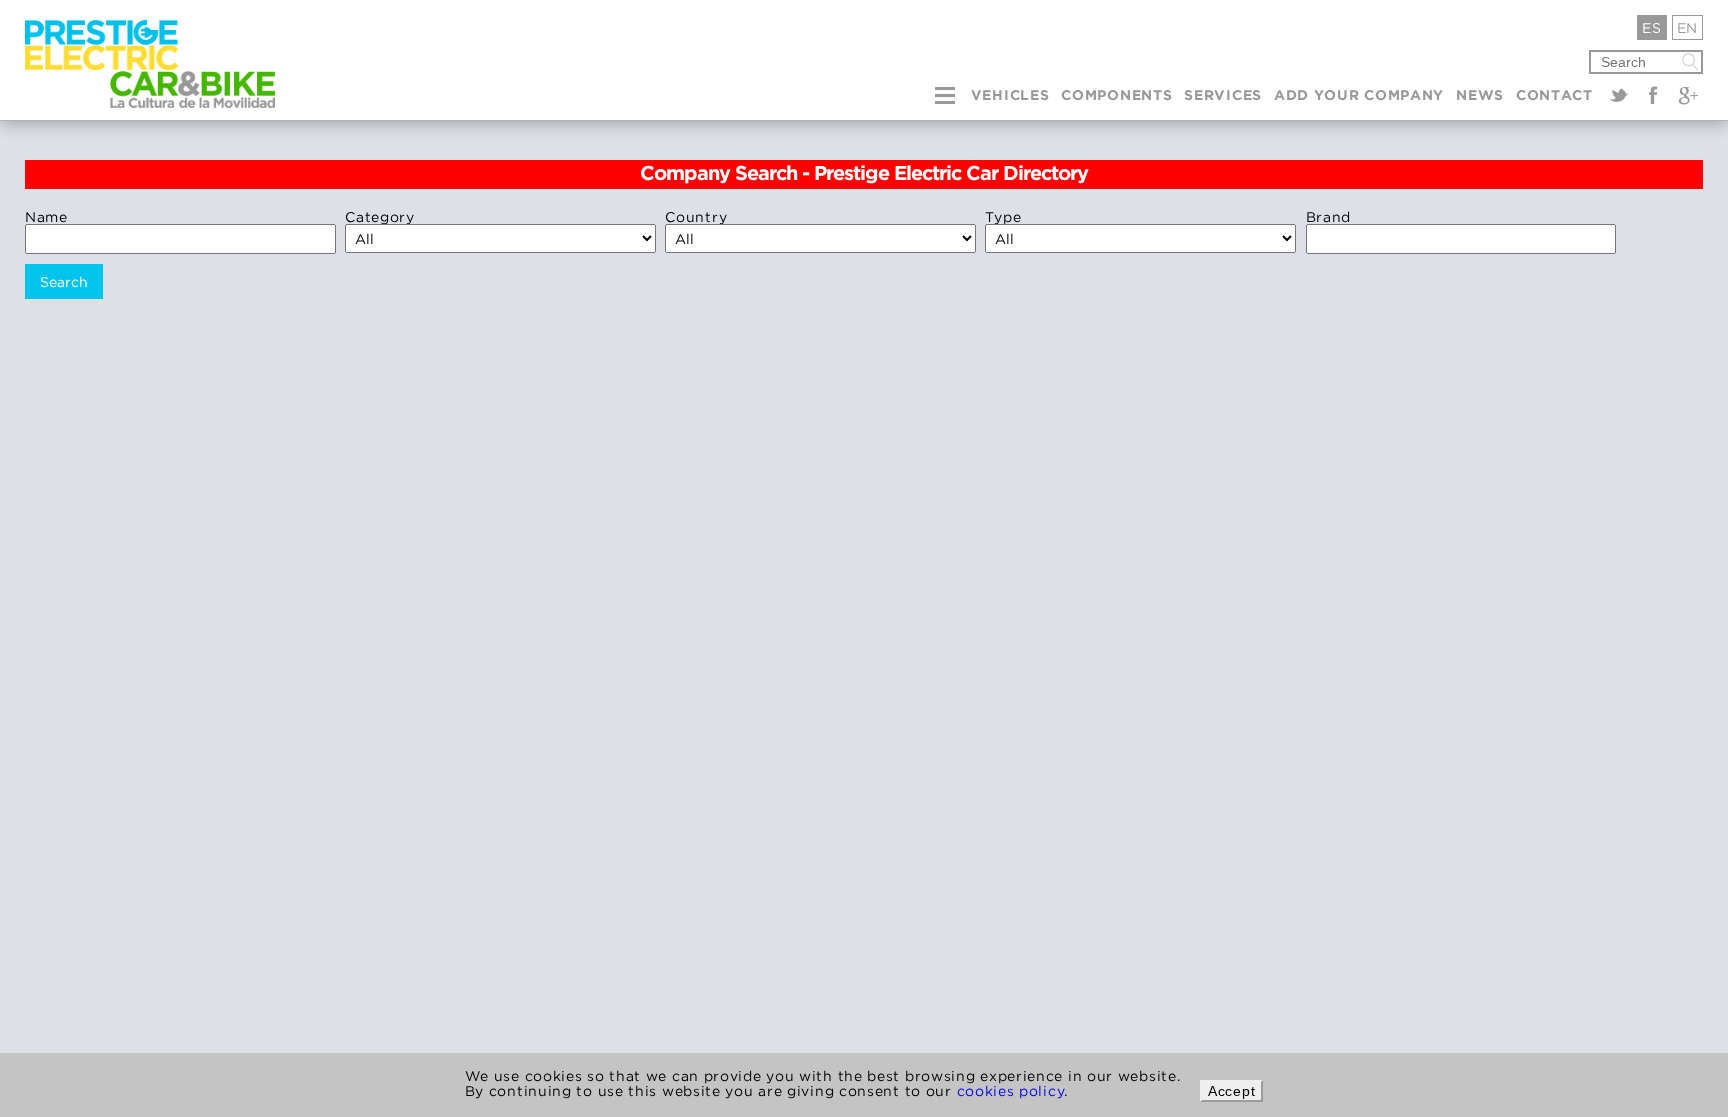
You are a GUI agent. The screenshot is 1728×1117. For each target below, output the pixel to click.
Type (1003, 216)
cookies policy (1011, 1090)
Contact (1554, 96)
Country (696, 216)
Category (380, 216)
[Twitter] (1619, 95)
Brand (1329, 216)
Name (46, 216)
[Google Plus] (1688, 95)
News (1480, 96)
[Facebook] (1653, 95)
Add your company (1359, 96)
